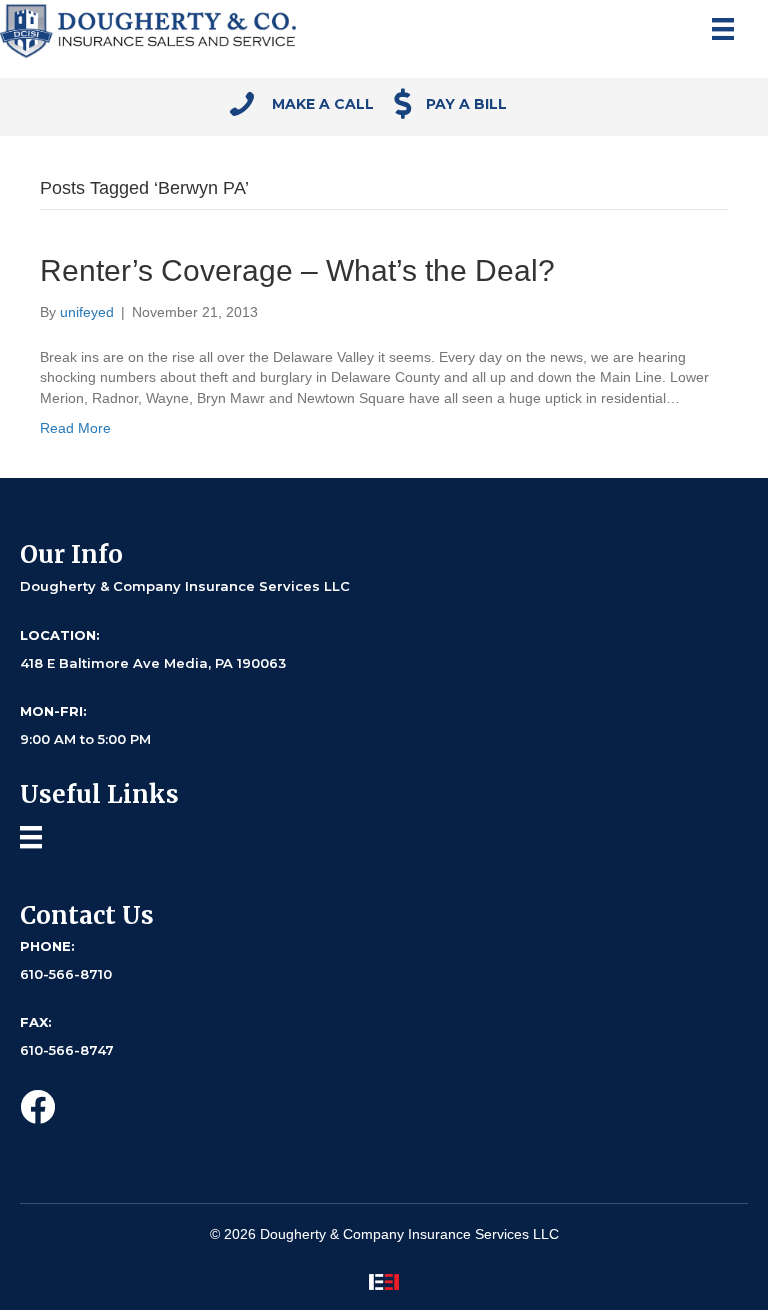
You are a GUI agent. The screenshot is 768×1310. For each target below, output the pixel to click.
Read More (75, 428)
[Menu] (723, 29)
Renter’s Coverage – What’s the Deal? (297, 270)
